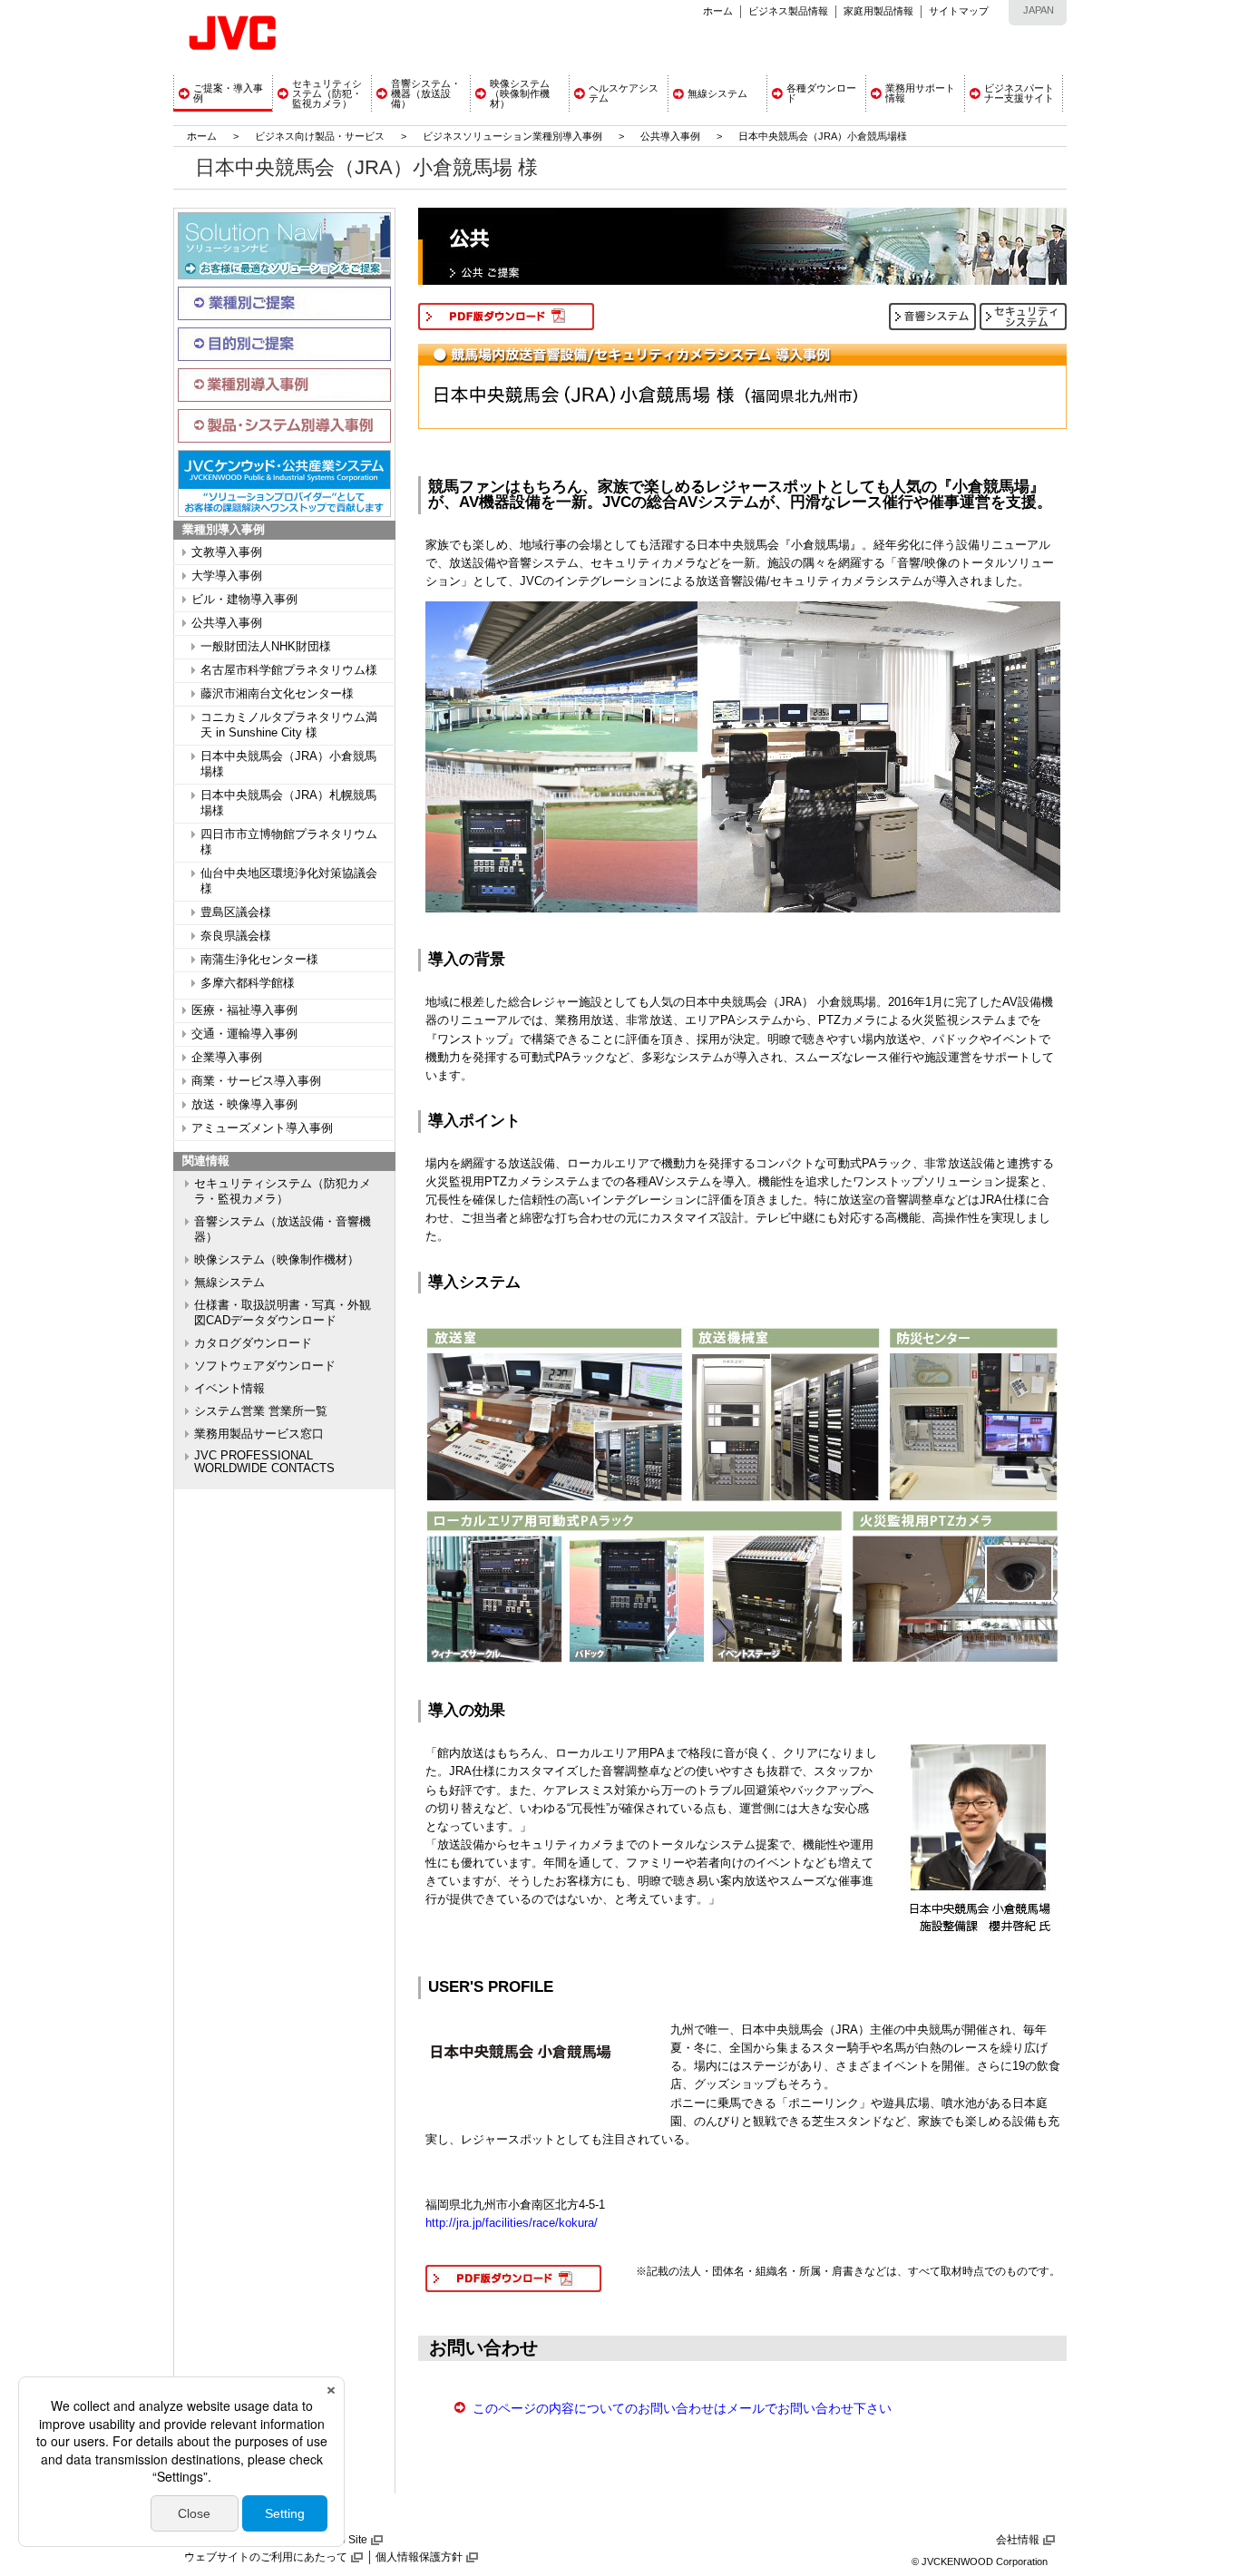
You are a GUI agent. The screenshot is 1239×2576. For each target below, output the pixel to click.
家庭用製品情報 (878, 11)
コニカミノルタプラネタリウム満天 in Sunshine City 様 (289, 725)
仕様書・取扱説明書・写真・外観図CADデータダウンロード (283, 1313)
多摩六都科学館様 (248, 983)
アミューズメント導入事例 (262, 1128)
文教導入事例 (227, 552)
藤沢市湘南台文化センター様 (277, 694)
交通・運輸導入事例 (244, 1034)
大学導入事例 (227, 576)
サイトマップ (959, 11)
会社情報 (1018, 2540)
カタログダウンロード (253, 1343)
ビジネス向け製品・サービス (321, 136)
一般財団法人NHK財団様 (266, 647)
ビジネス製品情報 (788, 11)
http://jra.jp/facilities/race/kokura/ (512, 2223)
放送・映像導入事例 (244, 1105)
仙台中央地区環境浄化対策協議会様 (289, 881)
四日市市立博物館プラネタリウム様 (289, 842)
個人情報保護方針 (419, 2557)
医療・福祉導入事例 (244, 1010)
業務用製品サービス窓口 (259, 1434)
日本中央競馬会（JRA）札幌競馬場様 (288, 803)
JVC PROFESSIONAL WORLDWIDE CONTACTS (264, 1462)
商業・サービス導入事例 (256, 1081)
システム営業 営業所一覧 (261, 1411)
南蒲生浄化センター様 (259, 960)
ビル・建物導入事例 (244, 600)
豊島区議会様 (236, 912)
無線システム (229, 1283)
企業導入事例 (227, 1058)
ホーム (718, 11)
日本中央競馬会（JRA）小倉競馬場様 (288, 764)
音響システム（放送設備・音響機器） (283, 1229)
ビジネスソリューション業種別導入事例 (512, 136)
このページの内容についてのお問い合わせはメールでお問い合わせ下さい (682, 2408)
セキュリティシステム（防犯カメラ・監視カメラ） (283, 1191)
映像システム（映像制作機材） (277, 1260)
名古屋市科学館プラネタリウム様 (289, 670)
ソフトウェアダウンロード (265, 1366)
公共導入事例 (670, 136)
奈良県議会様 (236, 936)
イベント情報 (229, 1389)
